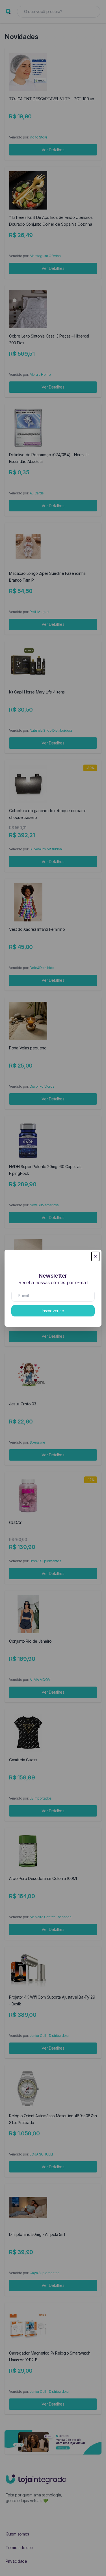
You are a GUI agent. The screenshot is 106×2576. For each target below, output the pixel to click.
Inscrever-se (53, 1311)
